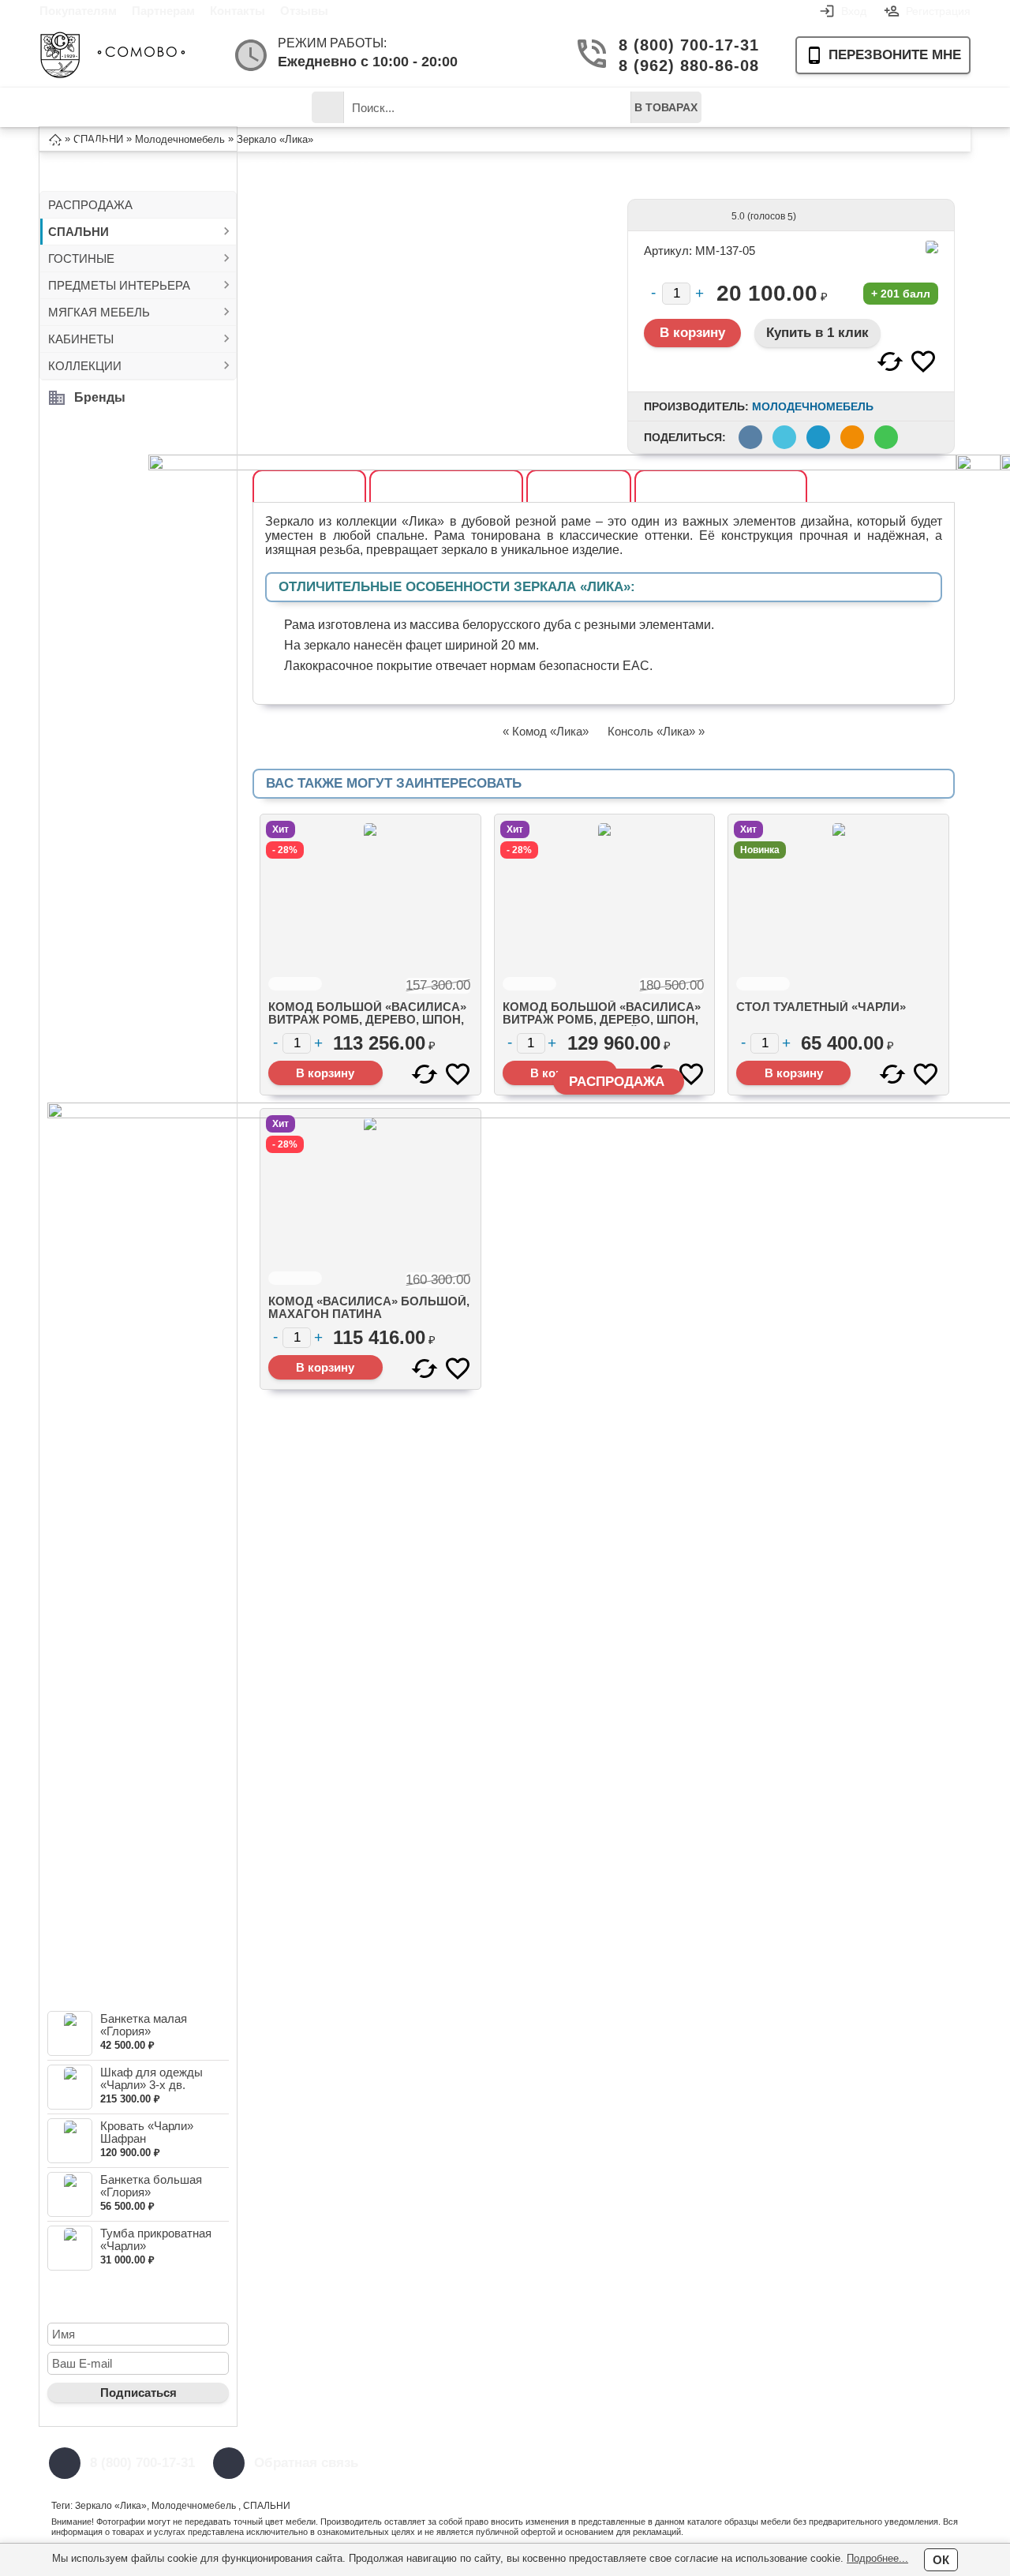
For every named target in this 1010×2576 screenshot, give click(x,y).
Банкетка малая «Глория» (144, 2025)
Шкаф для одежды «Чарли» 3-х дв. (151, 2078)
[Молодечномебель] (932, 247)
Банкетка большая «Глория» (151, 2186)
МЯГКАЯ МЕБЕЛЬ (99, 312)
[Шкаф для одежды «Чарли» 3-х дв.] (70, 2087)
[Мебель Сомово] (112, 55)
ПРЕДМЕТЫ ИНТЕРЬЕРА (119, 285)
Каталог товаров (91, 113)
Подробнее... (877, 2558)
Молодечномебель (813, 406)
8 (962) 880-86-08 (683, 66)
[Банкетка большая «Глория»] (70, 2194)
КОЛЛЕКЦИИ (85, 366)
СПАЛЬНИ (79, 232)
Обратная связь (306, 2463)
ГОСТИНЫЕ (81, 258)
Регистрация (938, 11)
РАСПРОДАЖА (90, 205)
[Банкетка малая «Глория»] (70, 2033)
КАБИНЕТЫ (81, 339)
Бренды (100, 397)
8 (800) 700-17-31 (683, 45)
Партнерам (163, 11)
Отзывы (304, 11)
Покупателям (78, 11)
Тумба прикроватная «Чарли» (156, 2239)
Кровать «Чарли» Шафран (147, 2132)
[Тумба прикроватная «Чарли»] (70, 2248)
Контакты (238, 11)
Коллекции (244, 107)
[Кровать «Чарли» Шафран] (70, 2141)
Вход (854, 11)
